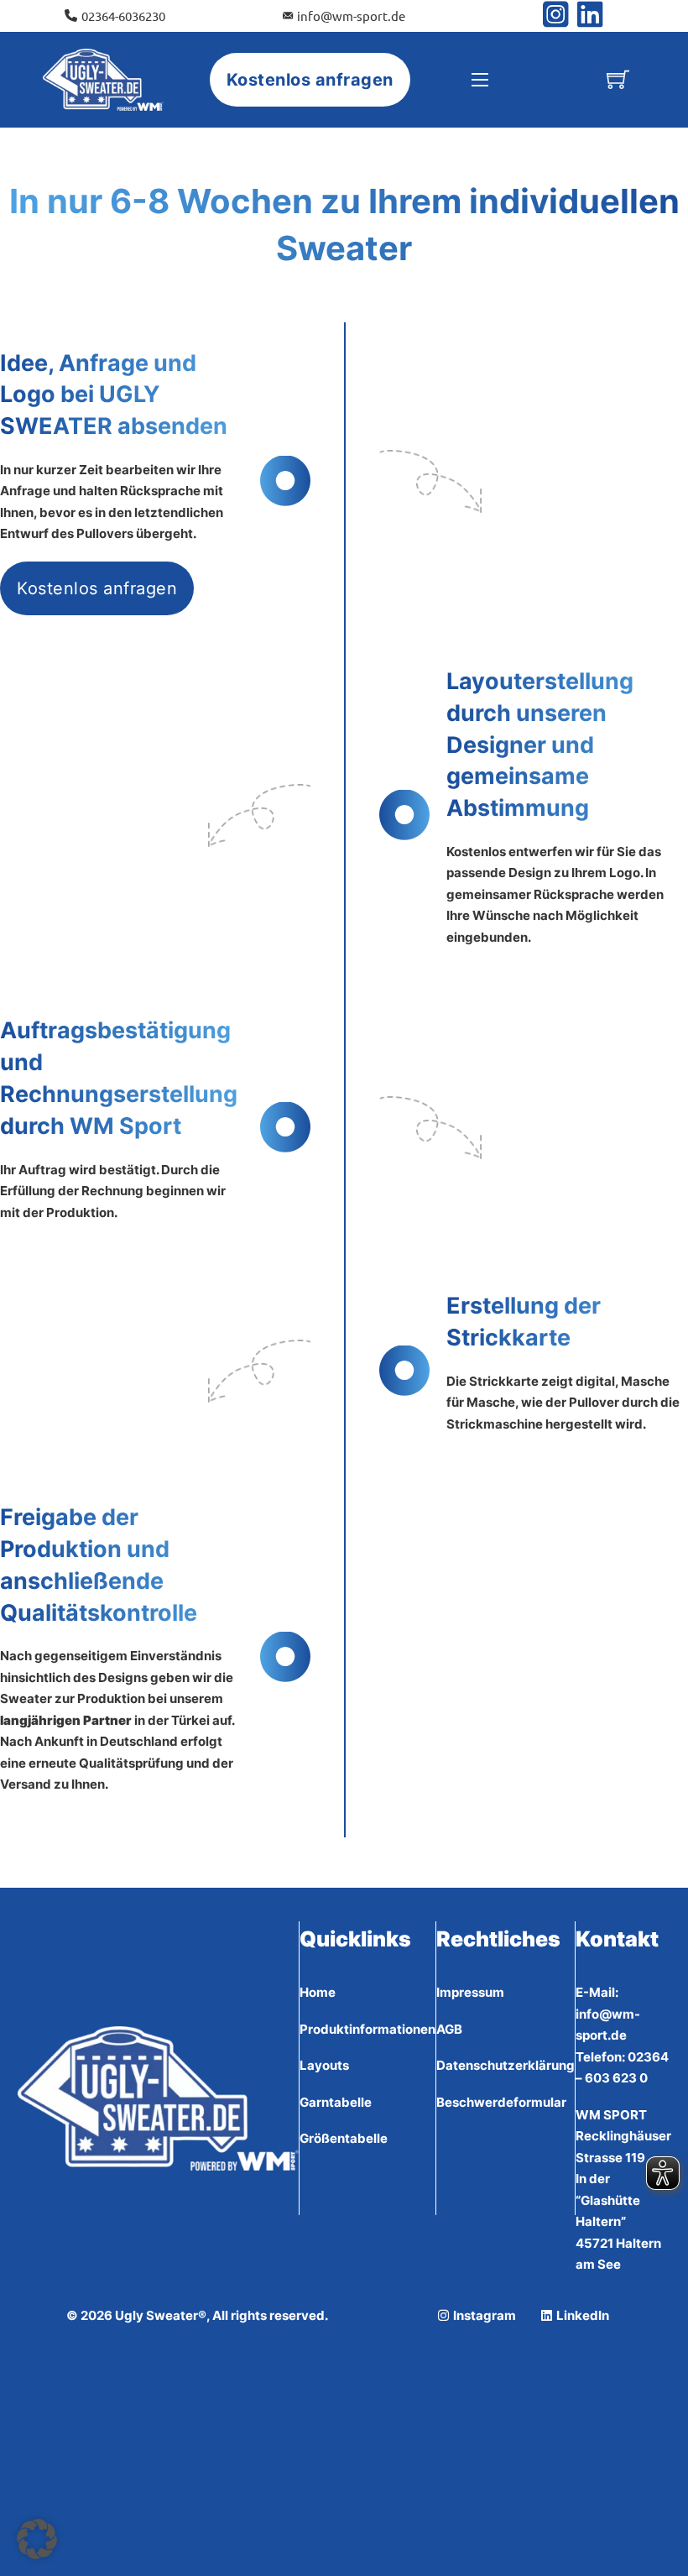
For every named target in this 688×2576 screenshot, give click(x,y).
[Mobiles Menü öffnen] (480, 80)
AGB (449, 2029)
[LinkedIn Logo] (590, 16)
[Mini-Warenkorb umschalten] (618, 79)
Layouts (324, 2065)
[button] (37, 2539)
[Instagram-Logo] (560, 16)
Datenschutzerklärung (506, 2065)
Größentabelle (344, 2138)
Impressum (470, 1992)
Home (318, 1992)
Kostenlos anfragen (310, 80)
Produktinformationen (367, 2029)
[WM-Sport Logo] (104, 80)
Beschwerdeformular (501, 2102)
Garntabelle (336, 2102)
